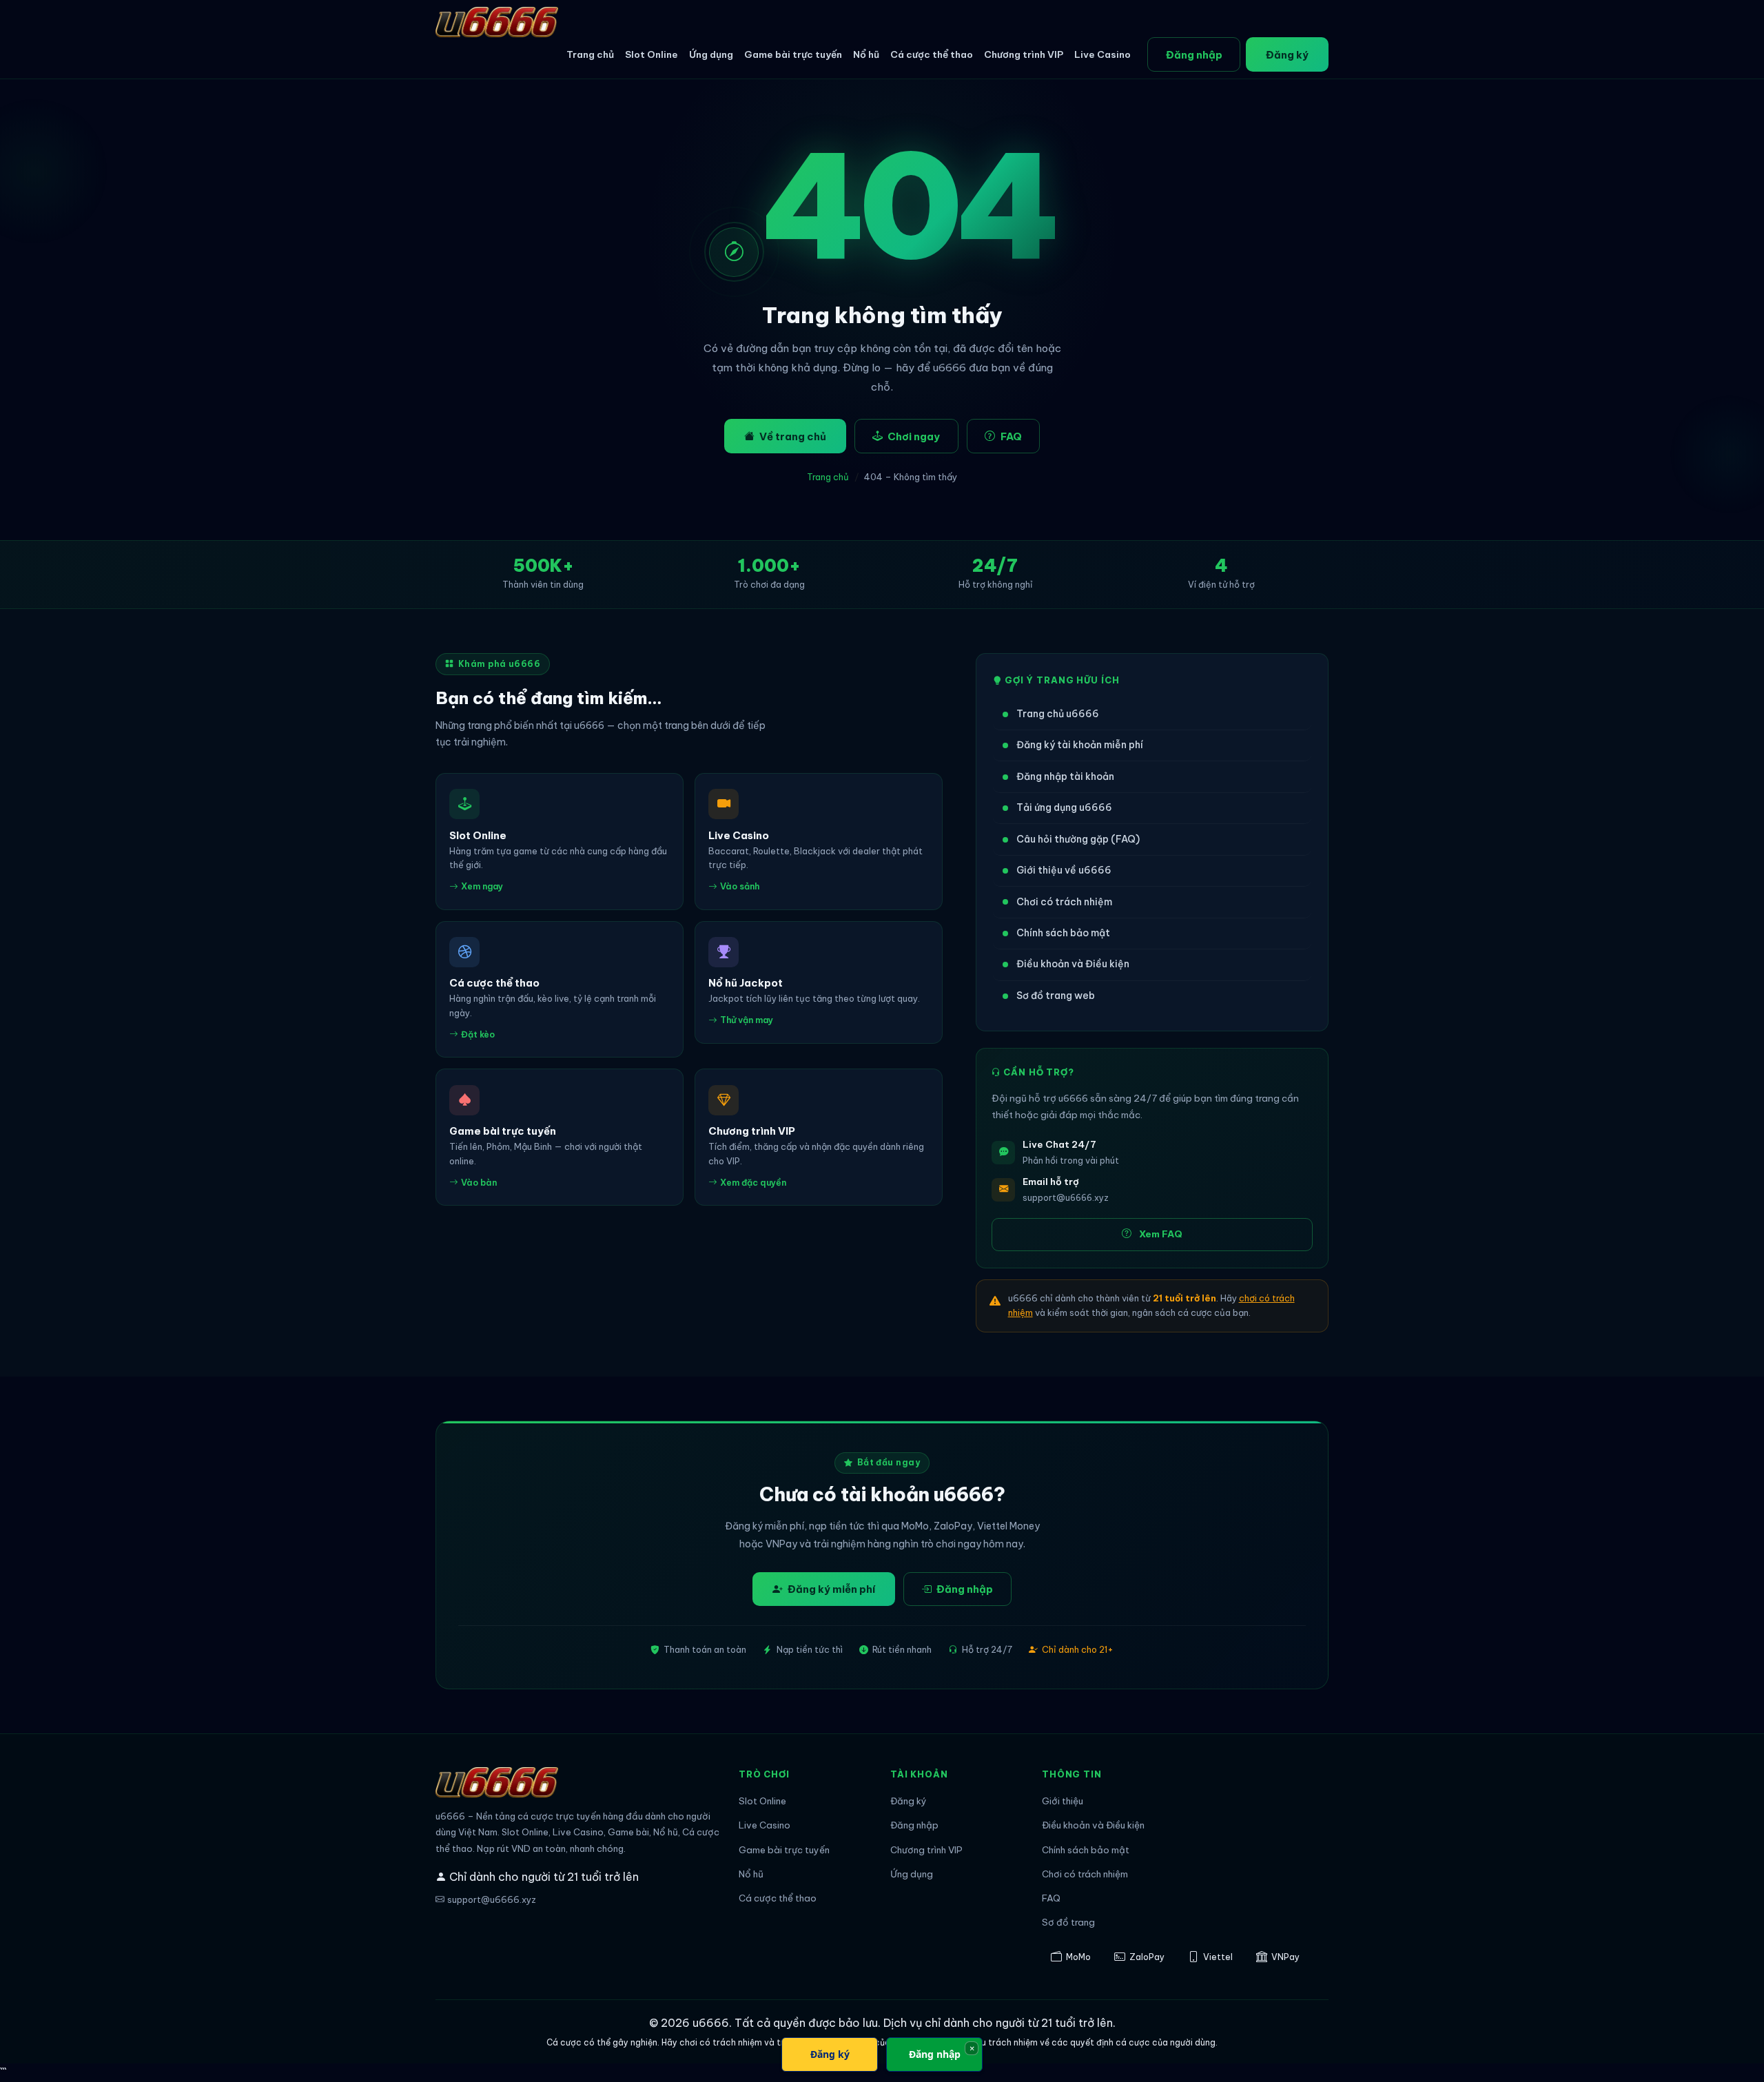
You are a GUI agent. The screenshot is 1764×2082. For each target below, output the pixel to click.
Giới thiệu (1063, 1801)
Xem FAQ (1161, 1234)
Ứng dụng (711, 54)
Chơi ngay (914, 436)
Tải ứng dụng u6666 (1064, 807)
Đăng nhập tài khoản (1065, 776)
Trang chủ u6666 (1058, 714)
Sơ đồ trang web (1056, 996)
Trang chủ (590, 54)
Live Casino (1102, 54)
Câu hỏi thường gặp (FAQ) (1078, 839)
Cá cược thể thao (932, 54)
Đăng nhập (1194, 55)
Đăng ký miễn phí (831, 1589)
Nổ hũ (866, 54)
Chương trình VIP (1024, 54)
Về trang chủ (793, 436)
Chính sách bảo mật (1063, 933)
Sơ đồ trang (1068, 1923)
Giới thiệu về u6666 (1064, 870)
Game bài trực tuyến (793, 54)
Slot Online (652, 54)
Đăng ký (1287, 55)
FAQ (1011, 436)
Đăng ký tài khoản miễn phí (1080, 745)
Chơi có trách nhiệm (1064, 902)
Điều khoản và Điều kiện (1073, 964)
